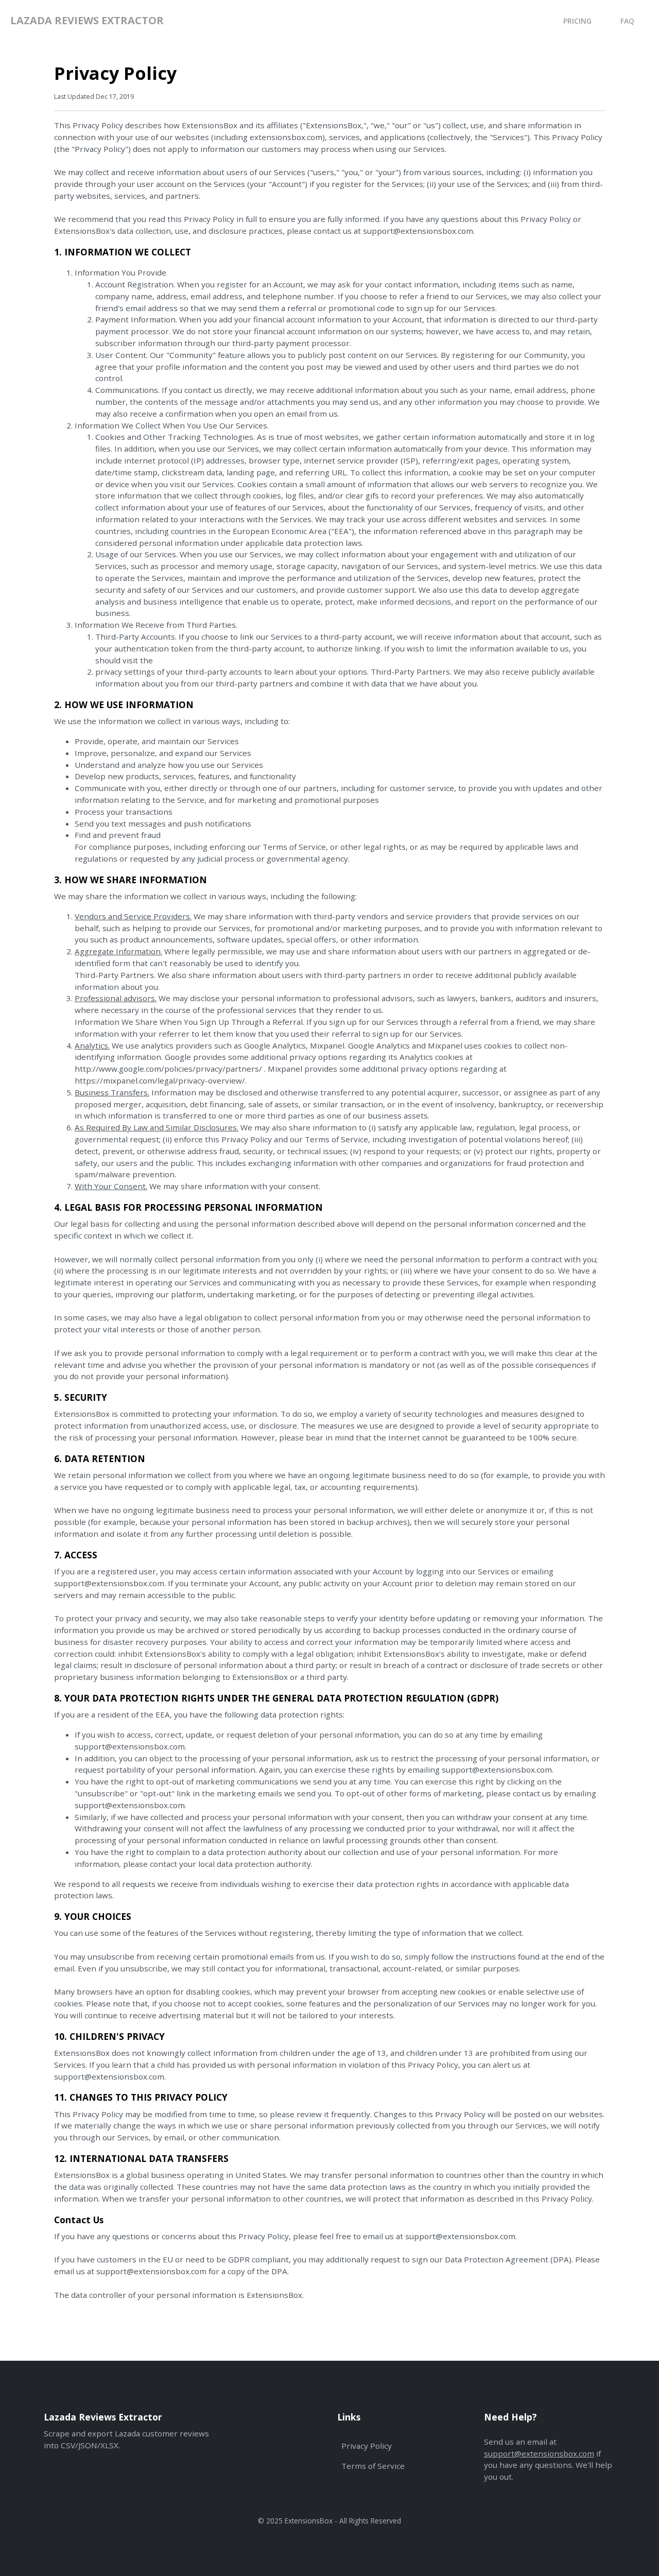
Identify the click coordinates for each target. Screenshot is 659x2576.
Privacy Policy (367, 2446)
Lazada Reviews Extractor (87, 20)
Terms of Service (373, 2466)
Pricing (577, 21)
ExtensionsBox (309, 2521)
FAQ (627, 21)
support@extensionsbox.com (539, 2453)
